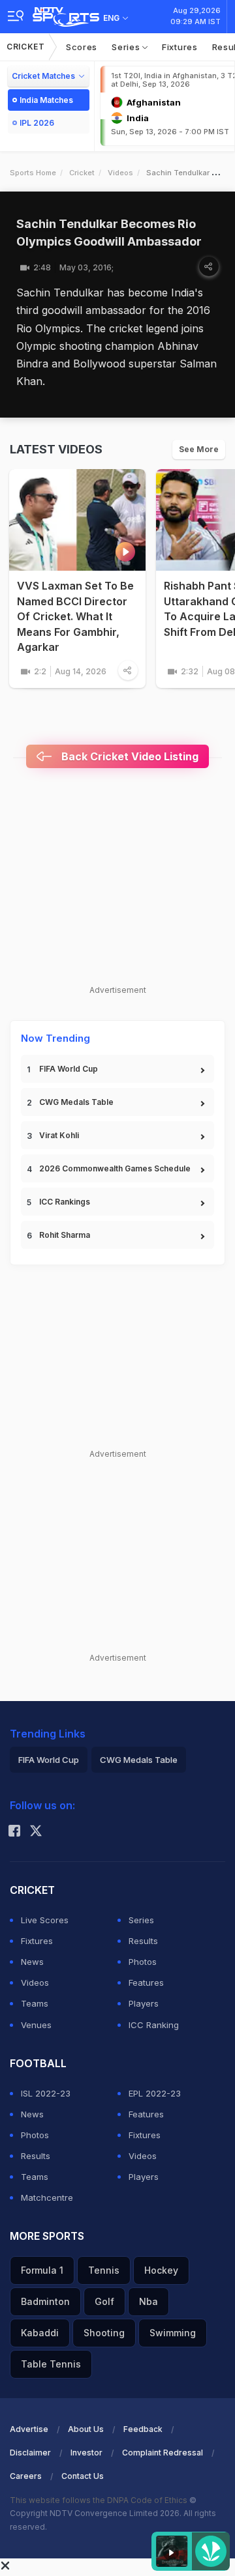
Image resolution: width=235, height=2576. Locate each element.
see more (199, 449)
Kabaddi (40, 2333)
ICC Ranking (154, 2025)
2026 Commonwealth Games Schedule (115, 1168)
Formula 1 (42, 2270)
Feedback (143, 2429)
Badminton (45, 2301)
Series (127, 47)
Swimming (173, 2333)
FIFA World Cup (69, 1069)
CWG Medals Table (76, 1102)
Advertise (29, 2429)
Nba (149, 2301)
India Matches (46, 100)
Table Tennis (51, 2364)
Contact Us (83, 2476)
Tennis (104, 2270)
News (32, 1962)
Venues (36, 2025)
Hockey (161, 2270)
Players (144, 2003)
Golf (104, 2301)
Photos (143, 1962)
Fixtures (180, 47)
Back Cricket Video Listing (129, 756)
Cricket (26, 47)
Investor (86, 2453)
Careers (26, 2476)
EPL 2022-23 (155, 2093)
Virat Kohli (59, 1135)
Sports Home (33, 173)
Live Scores (45, 1920)
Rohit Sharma (65, 1235)
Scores (82, 47)
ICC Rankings (65, 1202)
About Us (86, 2429)
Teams (35, 2003)
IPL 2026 (37, 123)
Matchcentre (47, 2197)
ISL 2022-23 (46, 2093)
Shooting (104, 2333)
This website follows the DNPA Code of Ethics (100, 2500)
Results (143, 1941)
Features (146, 1982)
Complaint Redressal (163, 2453)
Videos (120, 173)
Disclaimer (30, 2453)
